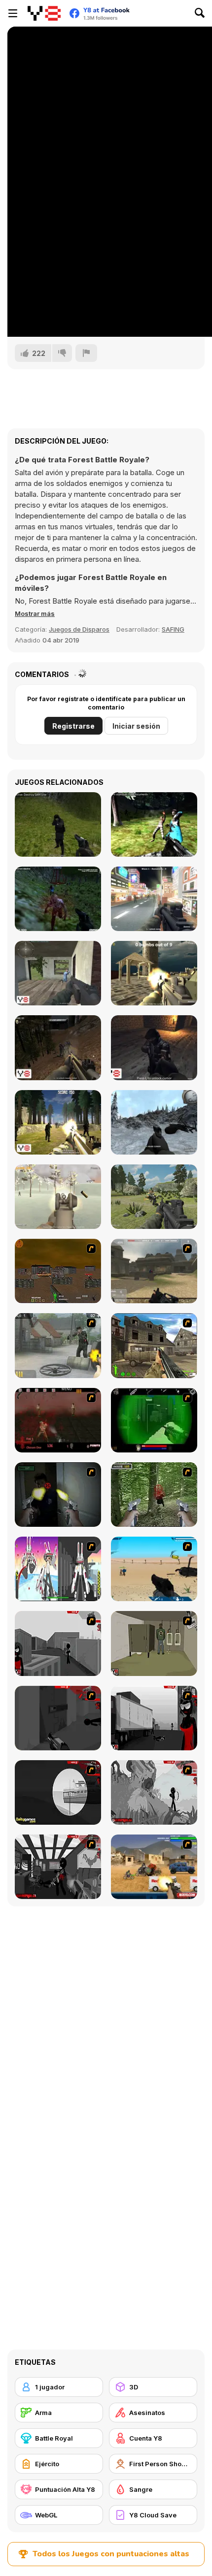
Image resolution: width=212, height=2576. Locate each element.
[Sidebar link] (13, 13)
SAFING (173, 629)
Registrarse (73, 726)
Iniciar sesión (136, 726)
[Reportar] (86, 353)
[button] (35, 613)
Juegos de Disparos (79, 629)
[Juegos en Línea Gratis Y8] (44, 13)
